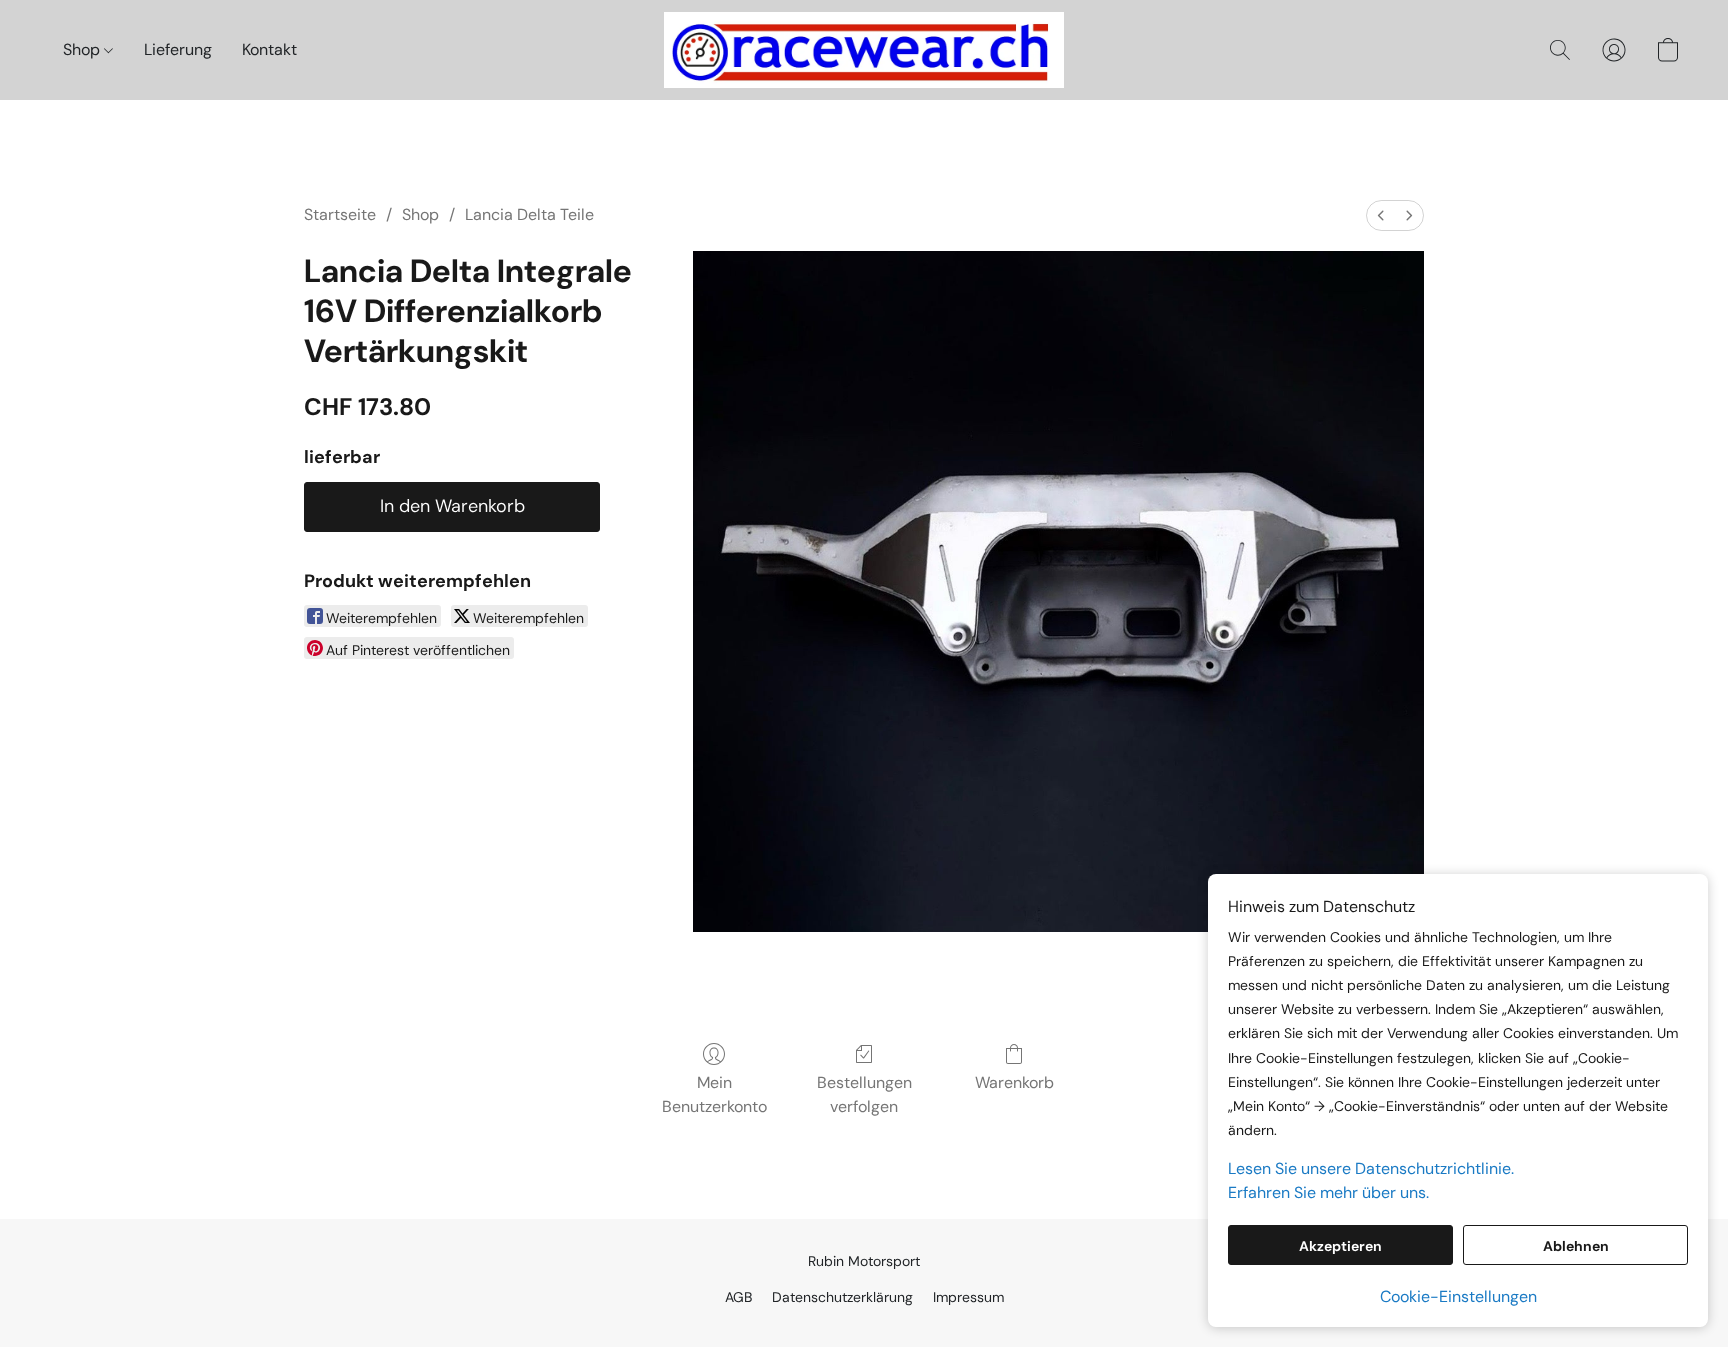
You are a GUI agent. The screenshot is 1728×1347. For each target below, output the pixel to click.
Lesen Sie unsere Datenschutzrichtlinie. (1371, 1168)
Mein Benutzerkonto (714, 1094)
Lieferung (178, 49)
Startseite (340, 214)
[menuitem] (1381, 215)
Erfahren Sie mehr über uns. (1328, 1192)
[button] (864, 50)
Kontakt (269, 49)
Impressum (968, 1297)
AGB (738, 1297)
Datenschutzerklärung (842, 1297)
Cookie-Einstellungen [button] (1458, 1296)
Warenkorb (1014, 1082)
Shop (83, 49)
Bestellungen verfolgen (864, 1094)
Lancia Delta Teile (529, 214)
